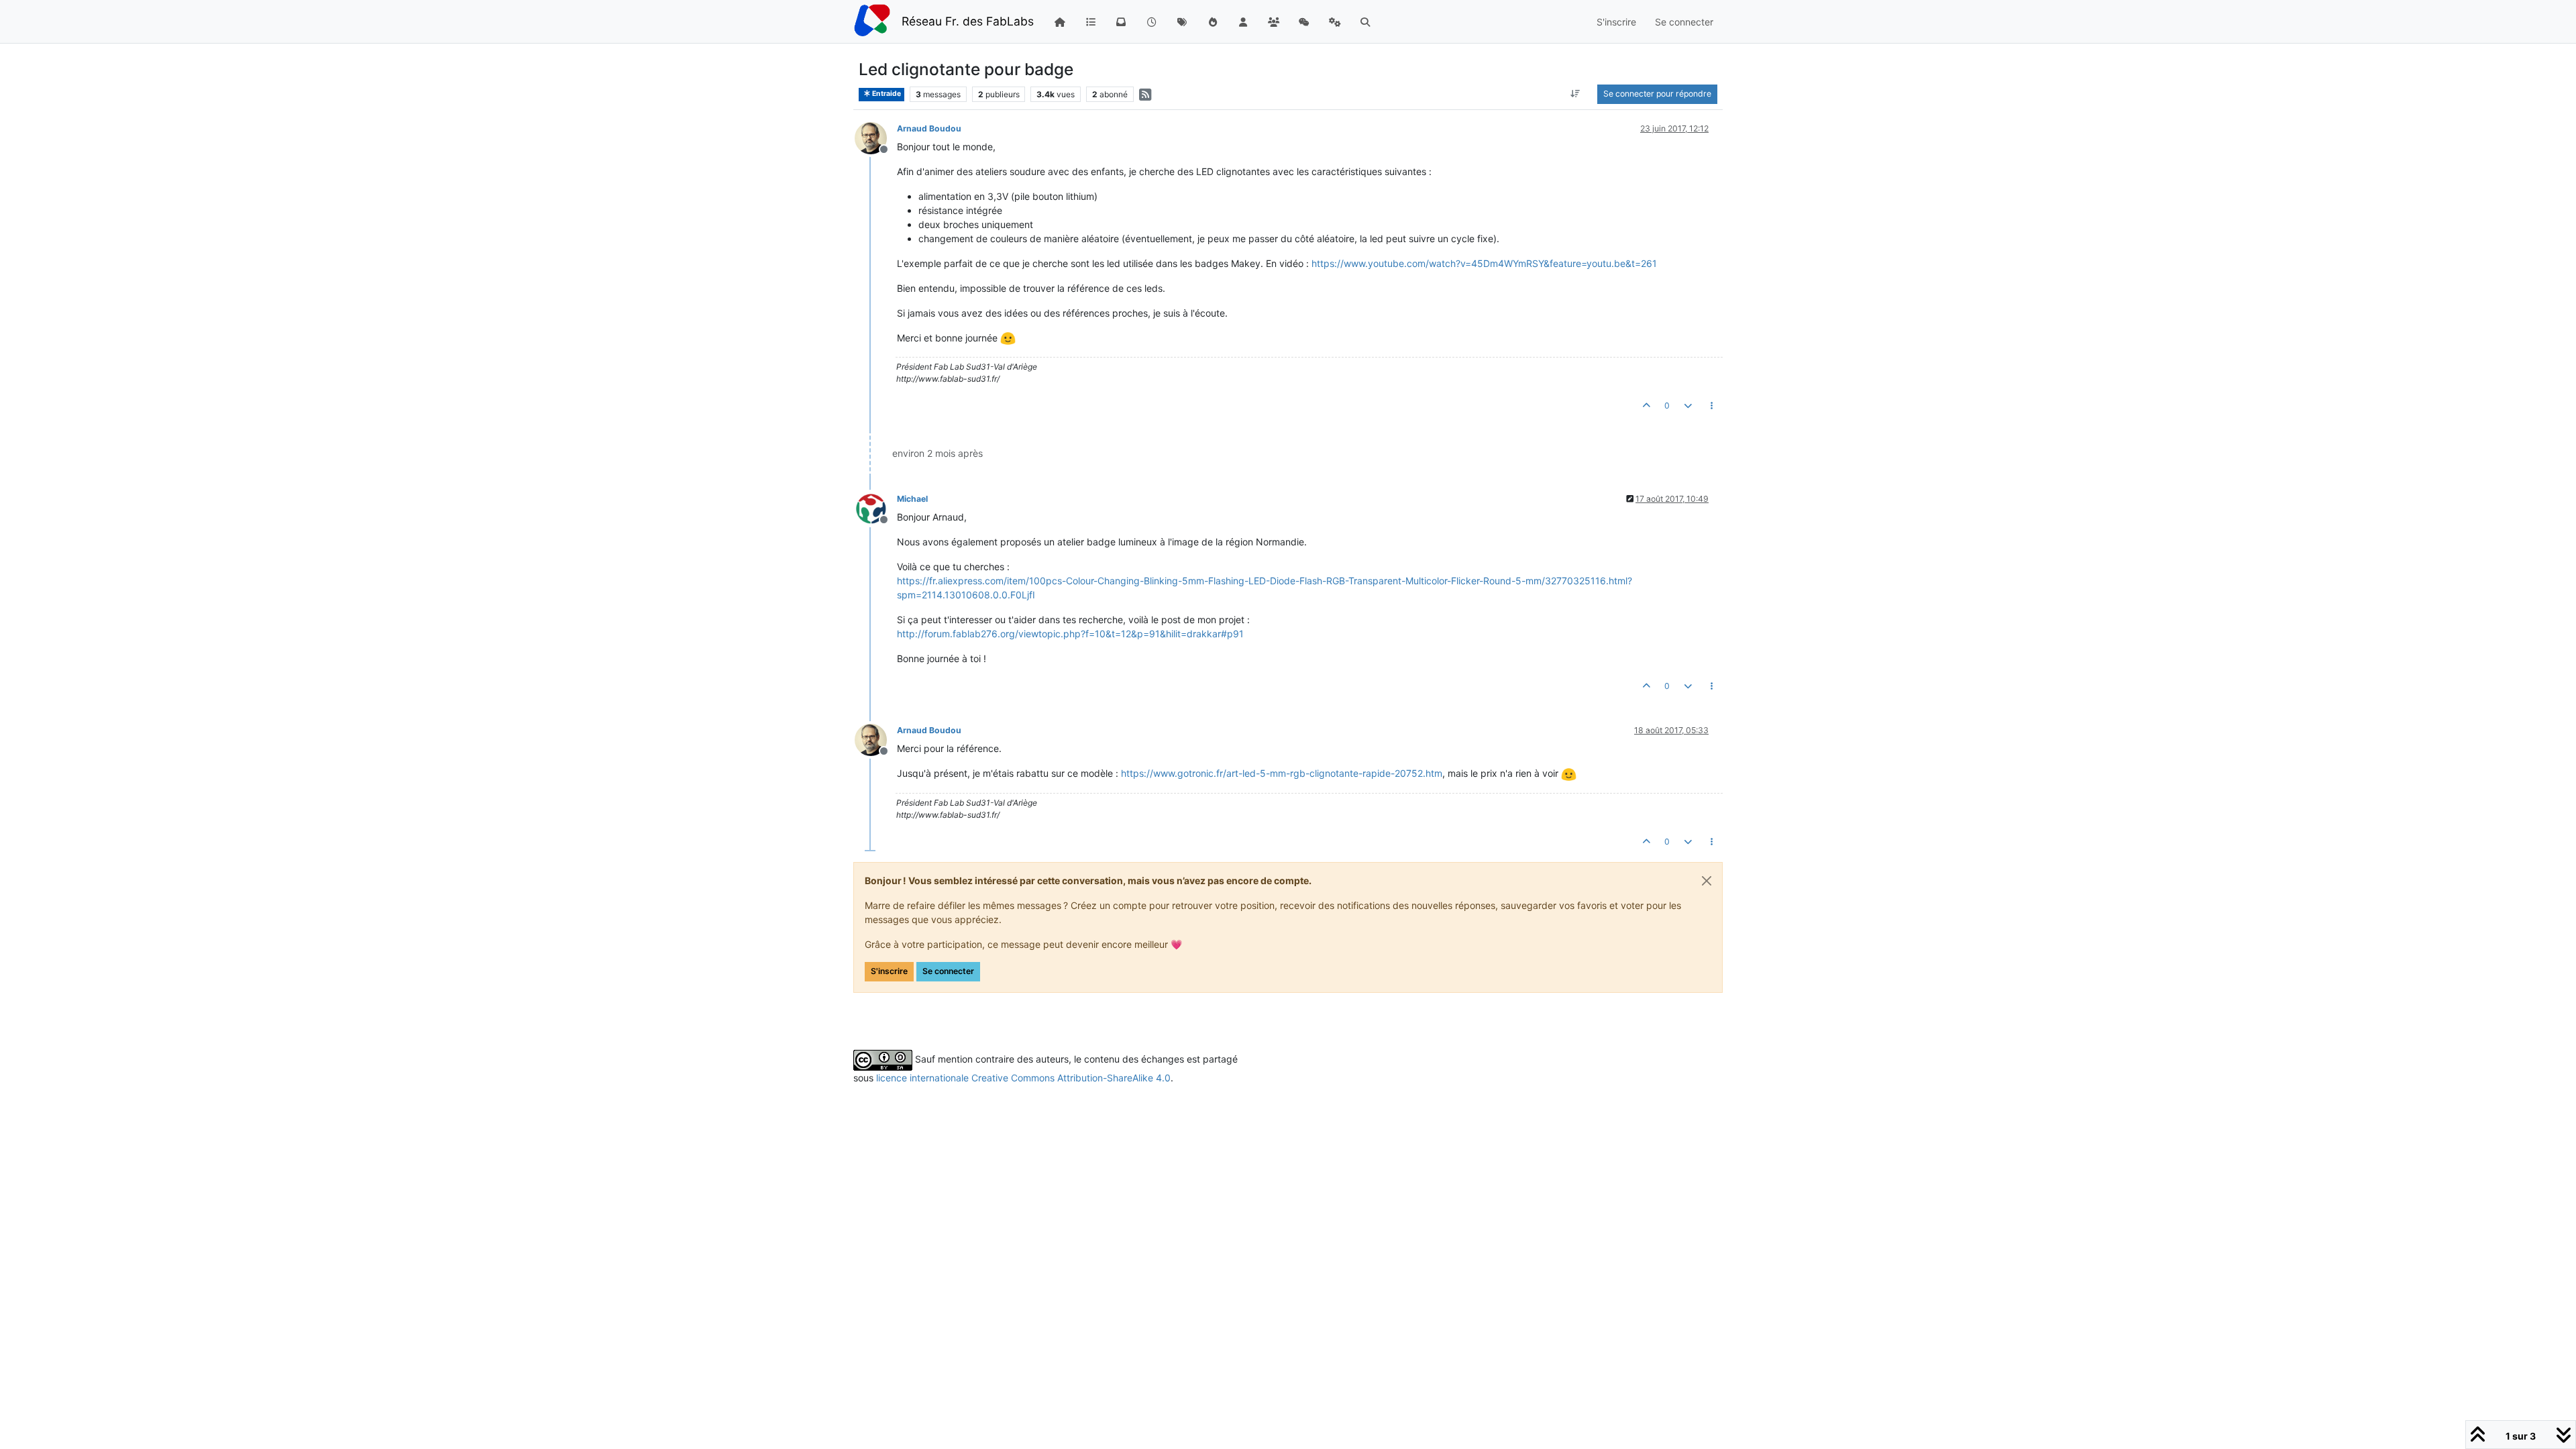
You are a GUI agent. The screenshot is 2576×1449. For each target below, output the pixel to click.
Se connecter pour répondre (1657, 94)
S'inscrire (889, 971)
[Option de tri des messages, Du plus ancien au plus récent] (1575, 94)
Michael (912, 499)
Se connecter (948, 971)
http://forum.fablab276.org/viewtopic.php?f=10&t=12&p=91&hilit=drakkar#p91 (1070, 634)
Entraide (886, 94)
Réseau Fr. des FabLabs (968, 21)
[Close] (1707, 881)
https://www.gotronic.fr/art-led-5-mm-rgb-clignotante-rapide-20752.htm (1282, 773)
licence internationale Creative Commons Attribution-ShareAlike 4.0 (1023, 1078)
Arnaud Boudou (929, 128)
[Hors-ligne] (876, 137)
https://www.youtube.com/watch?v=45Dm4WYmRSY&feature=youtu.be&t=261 (1484, 263)
